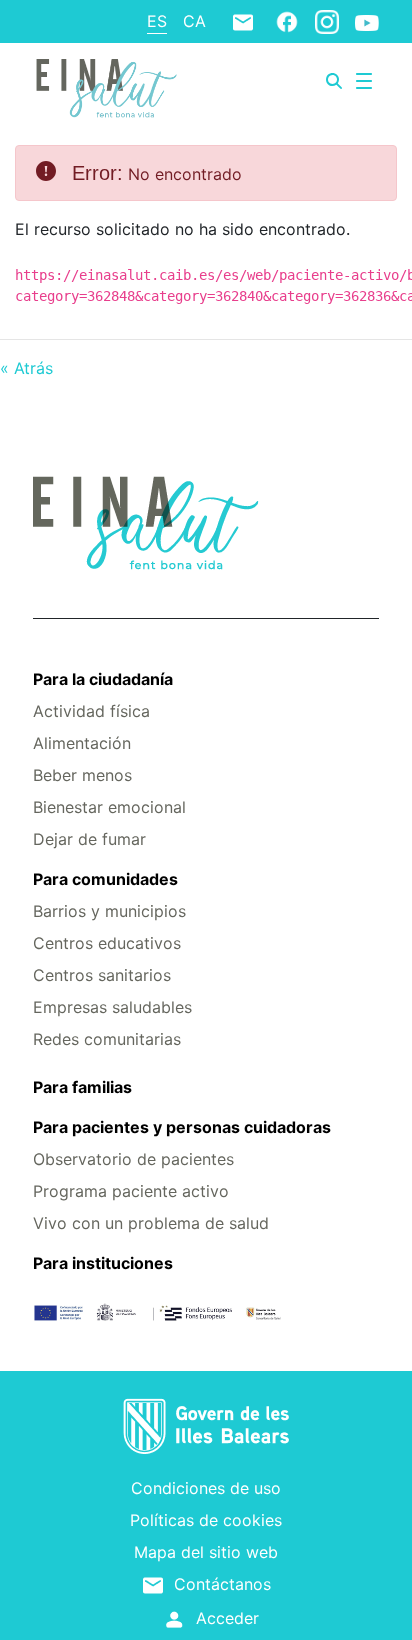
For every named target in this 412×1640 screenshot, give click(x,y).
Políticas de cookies (206, 1520)
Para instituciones (103, 1263)
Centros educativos (107, 943)
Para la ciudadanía (103, 679)
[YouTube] (367, 22)
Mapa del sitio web (206, 1552)
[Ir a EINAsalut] (105, 85)
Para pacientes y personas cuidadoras (182, 1127)
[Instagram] (327, 21)
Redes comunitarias (107, 1039)
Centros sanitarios (102, 975)
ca (194, 21)
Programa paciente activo (131, 1191)
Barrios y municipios (109, 911)
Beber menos (82, 775)
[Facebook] (287, 21)
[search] (334, 81)
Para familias (82, 1087)
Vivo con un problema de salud (151, 1223)
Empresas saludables (112, 1007)
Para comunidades (105, 879)
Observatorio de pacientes (133, 1159)
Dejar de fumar (89, 839)
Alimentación (82, 743)
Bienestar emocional (109, 807)
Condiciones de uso (206, 1488)
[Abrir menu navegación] (364, 81)
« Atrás (26, 368)
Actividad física (91, 711)
